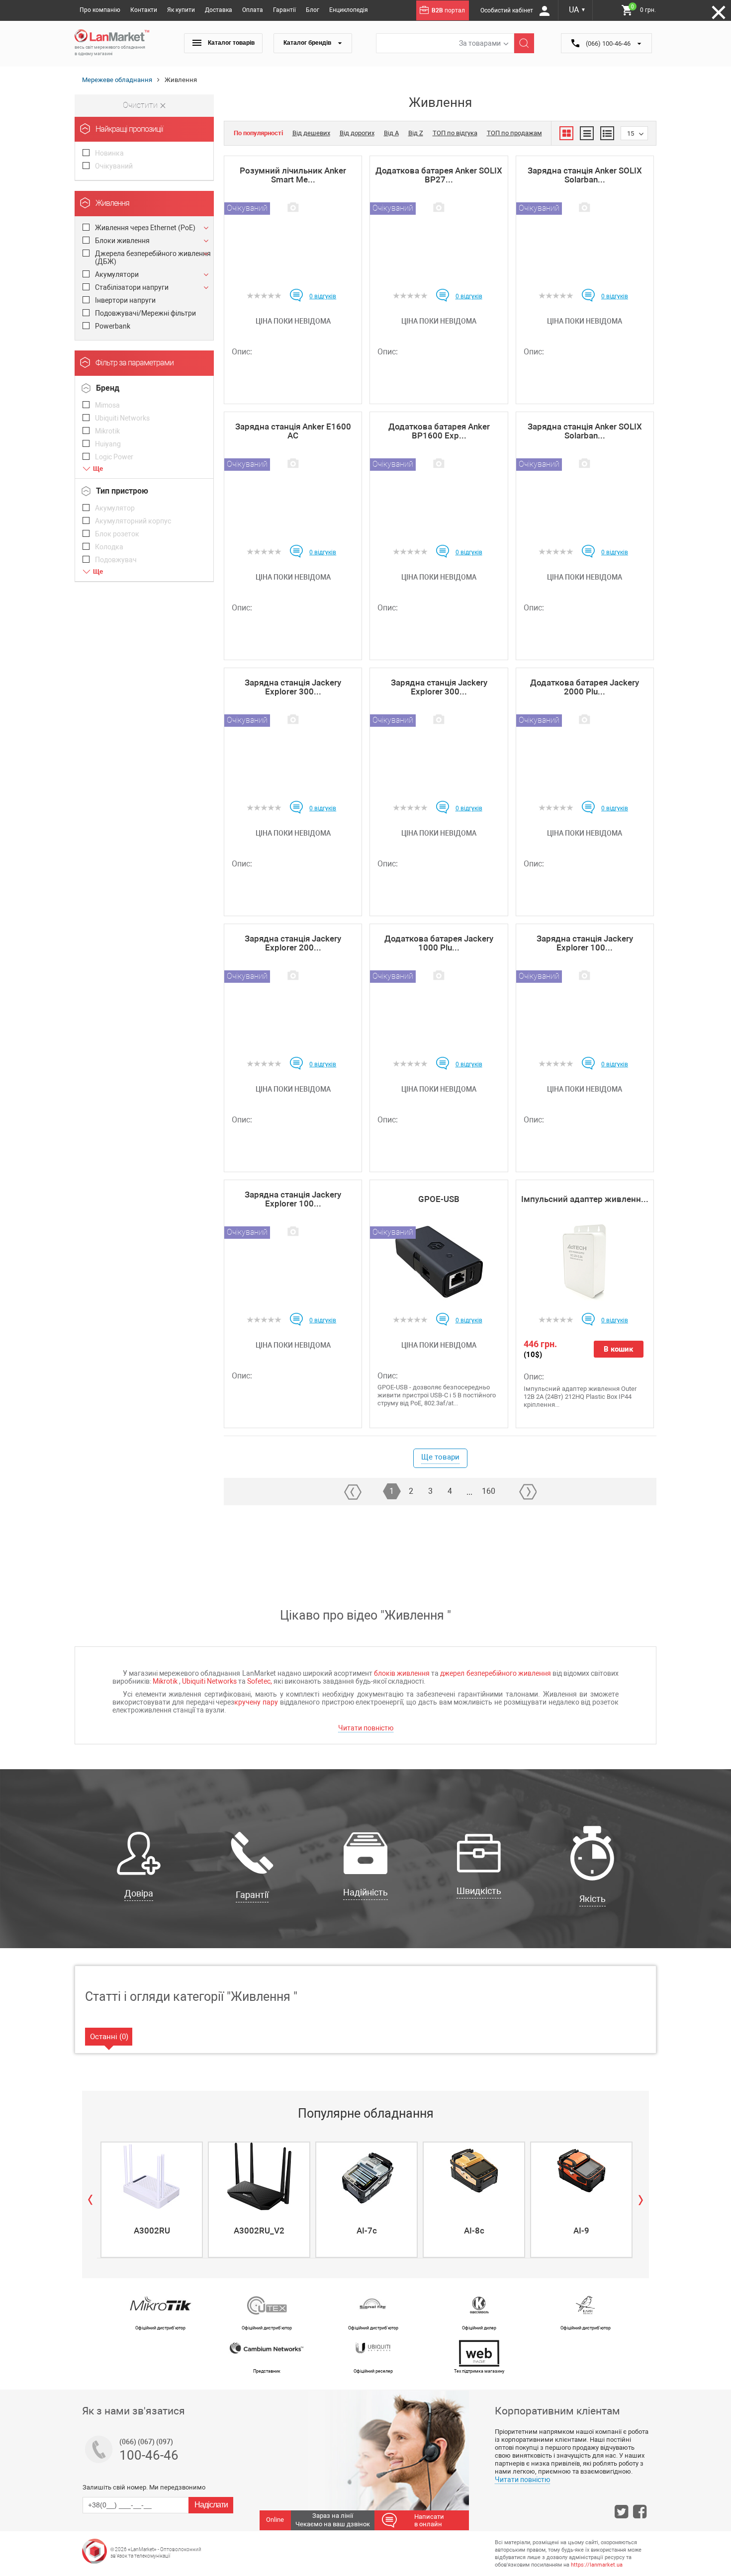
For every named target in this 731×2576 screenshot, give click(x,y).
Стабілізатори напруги (132, 287)
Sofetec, (260, 1681)
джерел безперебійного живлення (495, 1673)
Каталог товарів (230, 43)
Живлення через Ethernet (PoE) (145, 228)
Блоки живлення (122, 241)
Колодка (109, 547)
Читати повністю (366, 1728)
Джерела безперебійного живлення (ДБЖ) (153, 258)
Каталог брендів (308, 43)
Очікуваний (114, 166)
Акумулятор (115, 508)
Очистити (141, 105)
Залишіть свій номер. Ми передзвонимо (144, 2487)
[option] (151, 2200)
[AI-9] (581, 2176)
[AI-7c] (366, 2176)
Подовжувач (116, 560)
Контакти (144, 10)
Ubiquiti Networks (122, 418)
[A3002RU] (152, 2176)
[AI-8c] (474, 2176)
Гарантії (284, 10)
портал (448, 10)
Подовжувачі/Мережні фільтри (145, 313)
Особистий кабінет (507, 10)
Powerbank (113, 326)
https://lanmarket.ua (597, 2565)
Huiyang (108, 444)
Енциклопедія (349, 10)
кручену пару (256, 1702)
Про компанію (100, 10)
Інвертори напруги (125, 300)
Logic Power (114, 457)
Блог (313, 10)
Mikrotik (107, 431)
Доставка (219, 10)
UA (577, 10)
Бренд (108, 388)
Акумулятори (117, 274)
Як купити (181, 10)
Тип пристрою (122, 491)
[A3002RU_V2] (259, 2176)
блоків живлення (402, 1673)
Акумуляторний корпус (133, 521)
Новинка (109, 153)
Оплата (253, 10)
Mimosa (107, 405)
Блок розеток (117, 534)
